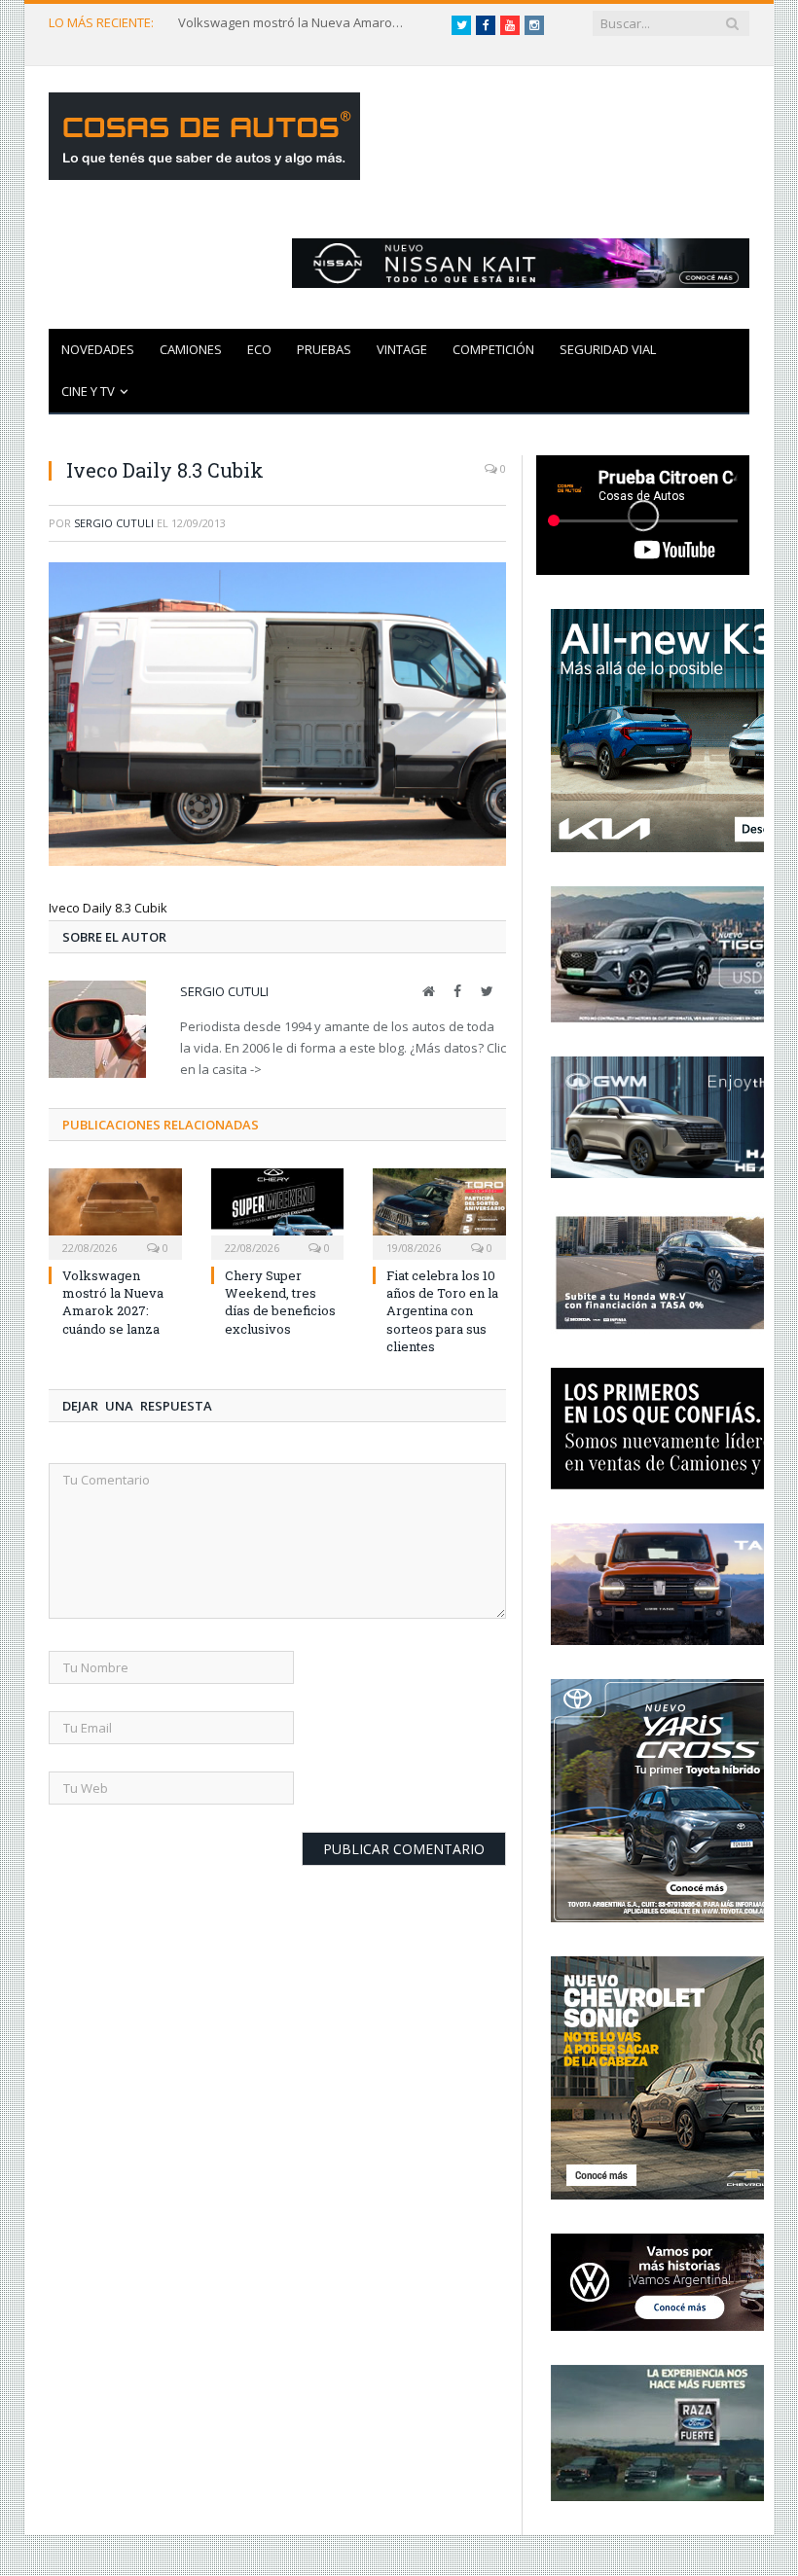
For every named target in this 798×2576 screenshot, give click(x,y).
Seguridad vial (608, 349)
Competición (493, 349)
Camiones (191, 349)
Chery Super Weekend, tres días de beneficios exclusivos (280, 1302)
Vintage (402, 349)
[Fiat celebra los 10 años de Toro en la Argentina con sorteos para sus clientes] (439, 1212)
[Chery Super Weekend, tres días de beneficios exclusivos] (278, 1212)
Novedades (98, 349)
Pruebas (324, 349)
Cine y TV (88, 391)
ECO (259, 349)
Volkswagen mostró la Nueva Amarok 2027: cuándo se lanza (295, 23)
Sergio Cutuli (114, 523)
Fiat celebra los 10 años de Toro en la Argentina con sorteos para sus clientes (442, 1311)
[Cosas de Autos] (204, 132)
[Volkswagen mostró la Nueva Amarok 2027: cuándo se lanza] (115, 1212)
